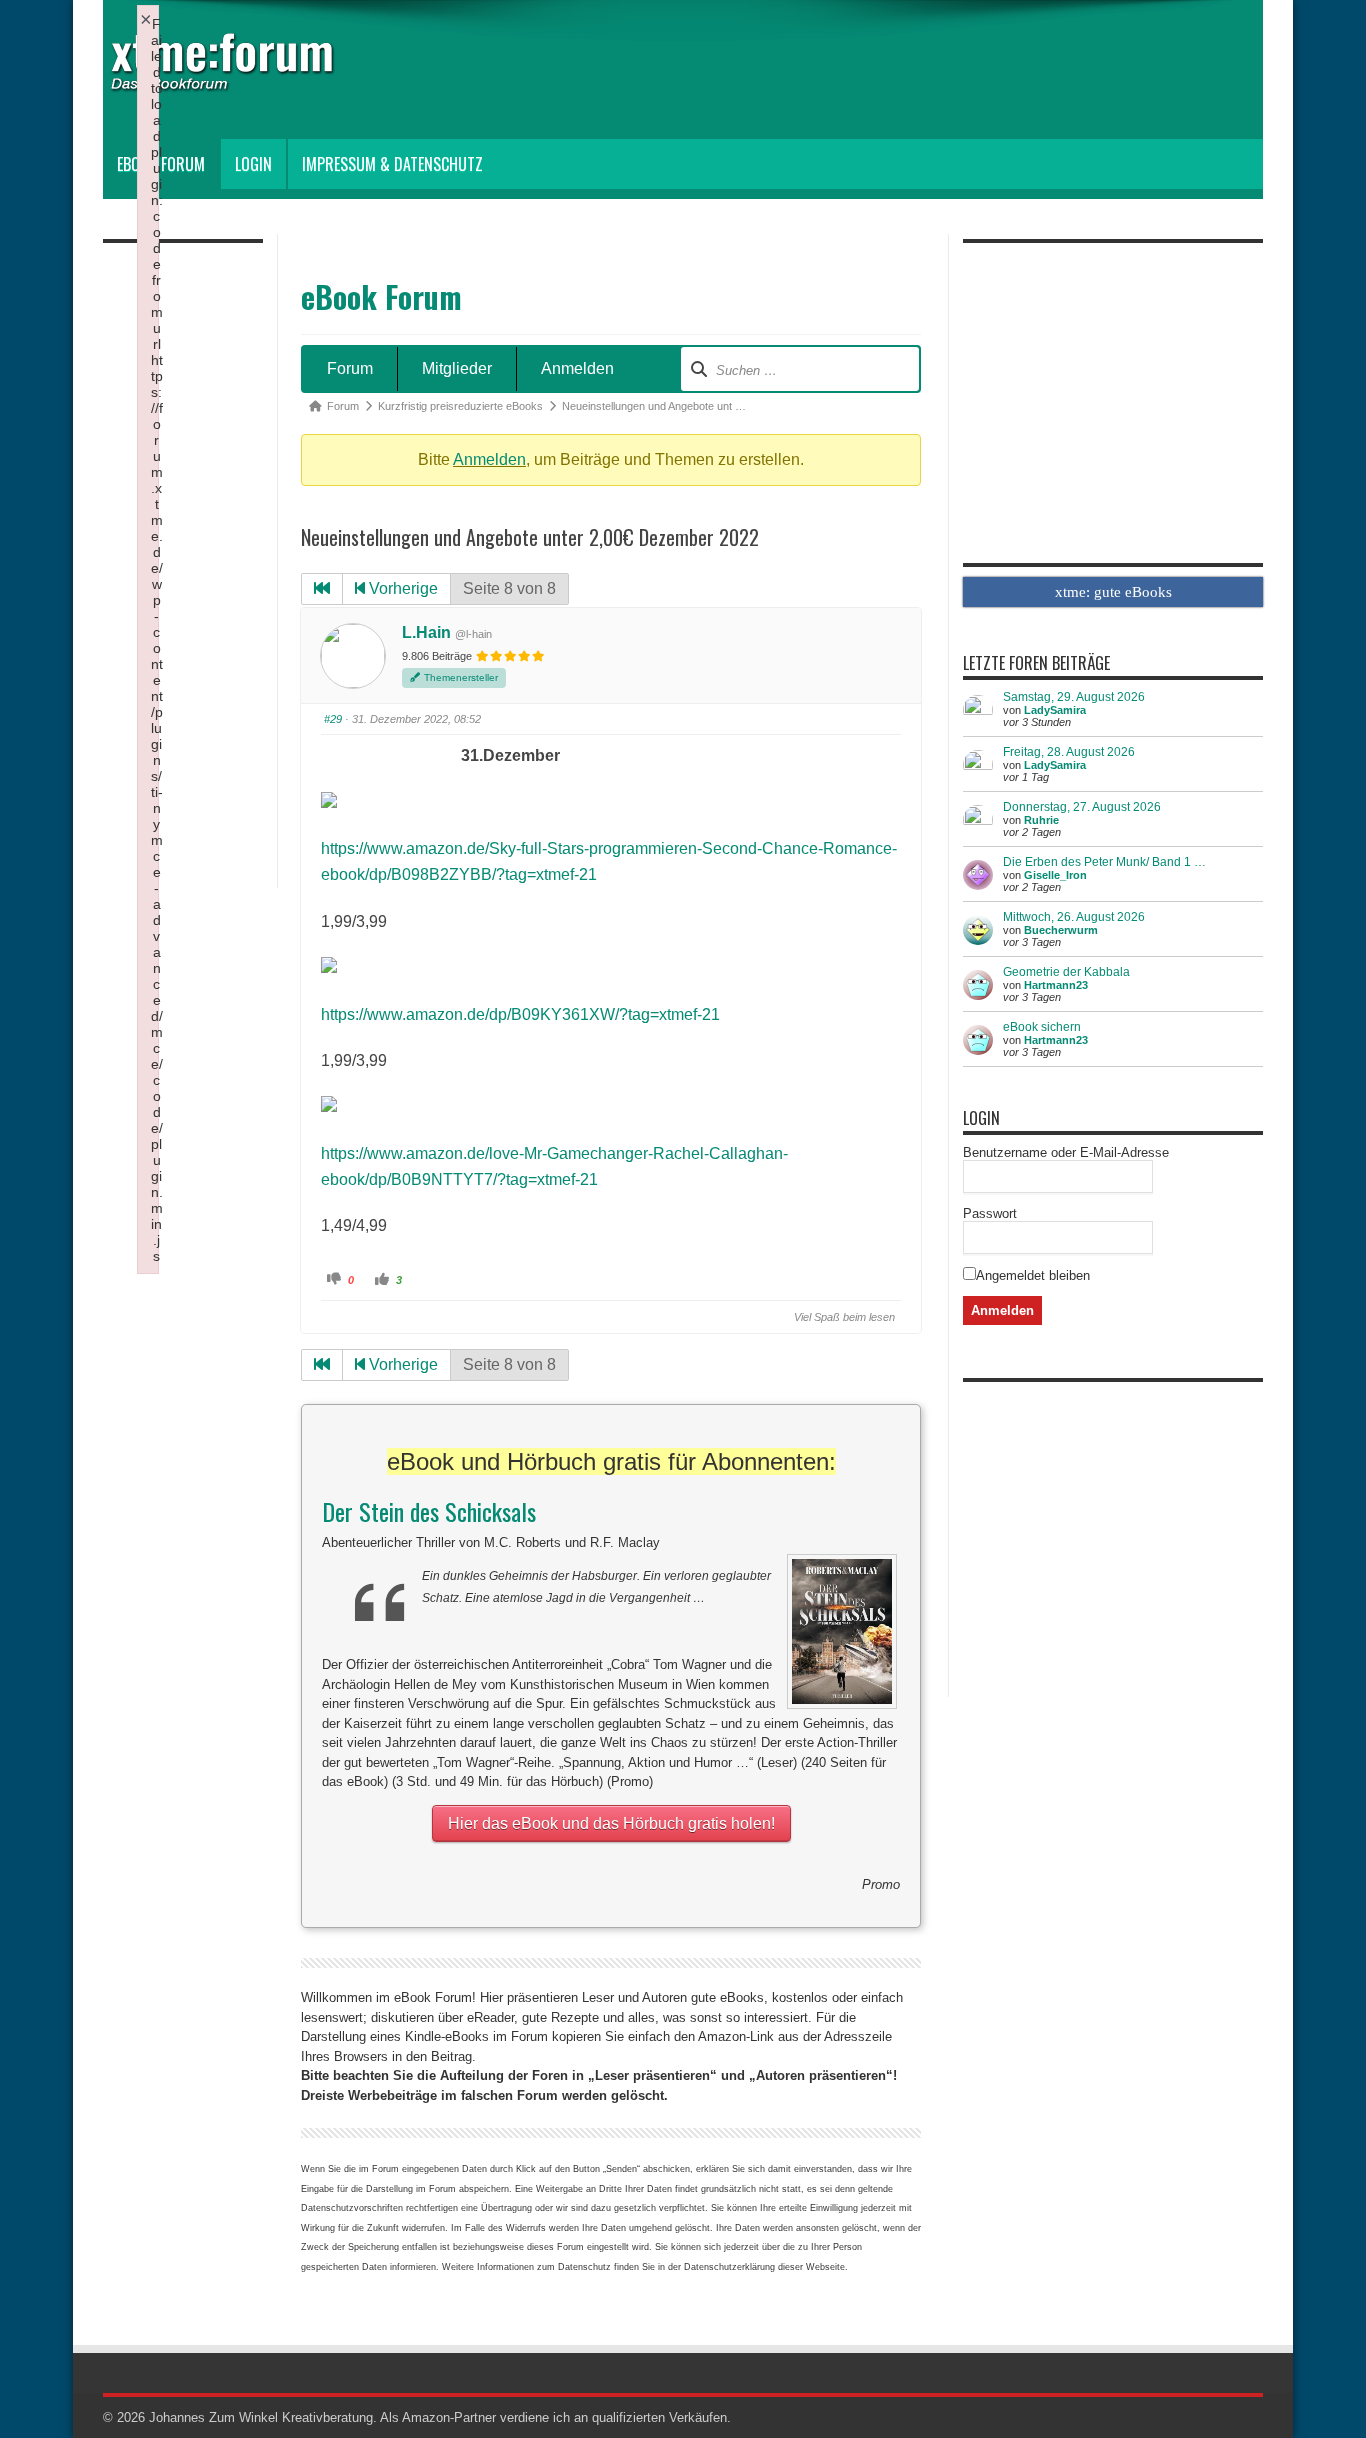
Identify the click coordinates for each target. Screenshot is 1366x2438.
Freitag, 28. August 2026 (1069, 752)
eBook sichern (1042, 1027)
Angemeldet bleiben (1033, 1275)
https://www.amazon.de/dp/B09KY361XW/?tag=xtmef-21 (520, 1014)
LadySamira (1055, 710)
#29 (333, 719)
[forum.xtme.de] (243, 77)
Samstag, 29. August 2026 (1074, 697)
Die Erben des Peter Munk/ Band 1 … (1104, 862)
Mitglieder (457, 368)
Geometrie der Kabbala (1066, 972)
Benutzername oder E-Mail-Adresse (1066, 1152)
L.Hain (426, 632)
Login (253, 164)
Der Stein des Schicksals (429, 1511)
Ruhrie (1041, 820)
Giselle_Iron (1055, 875)
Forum (350, 368)
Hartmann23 (1056, 985)
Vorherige (401, 588)
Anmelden (577, 368)
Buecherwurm (1061, 930)
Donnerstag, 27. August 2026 (1082, 807)
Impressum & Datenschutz (392, 164)
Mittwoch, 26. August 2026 (1074, 917)
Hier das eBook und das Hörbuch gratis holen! (611, 1823)
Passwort (990, 1213)
